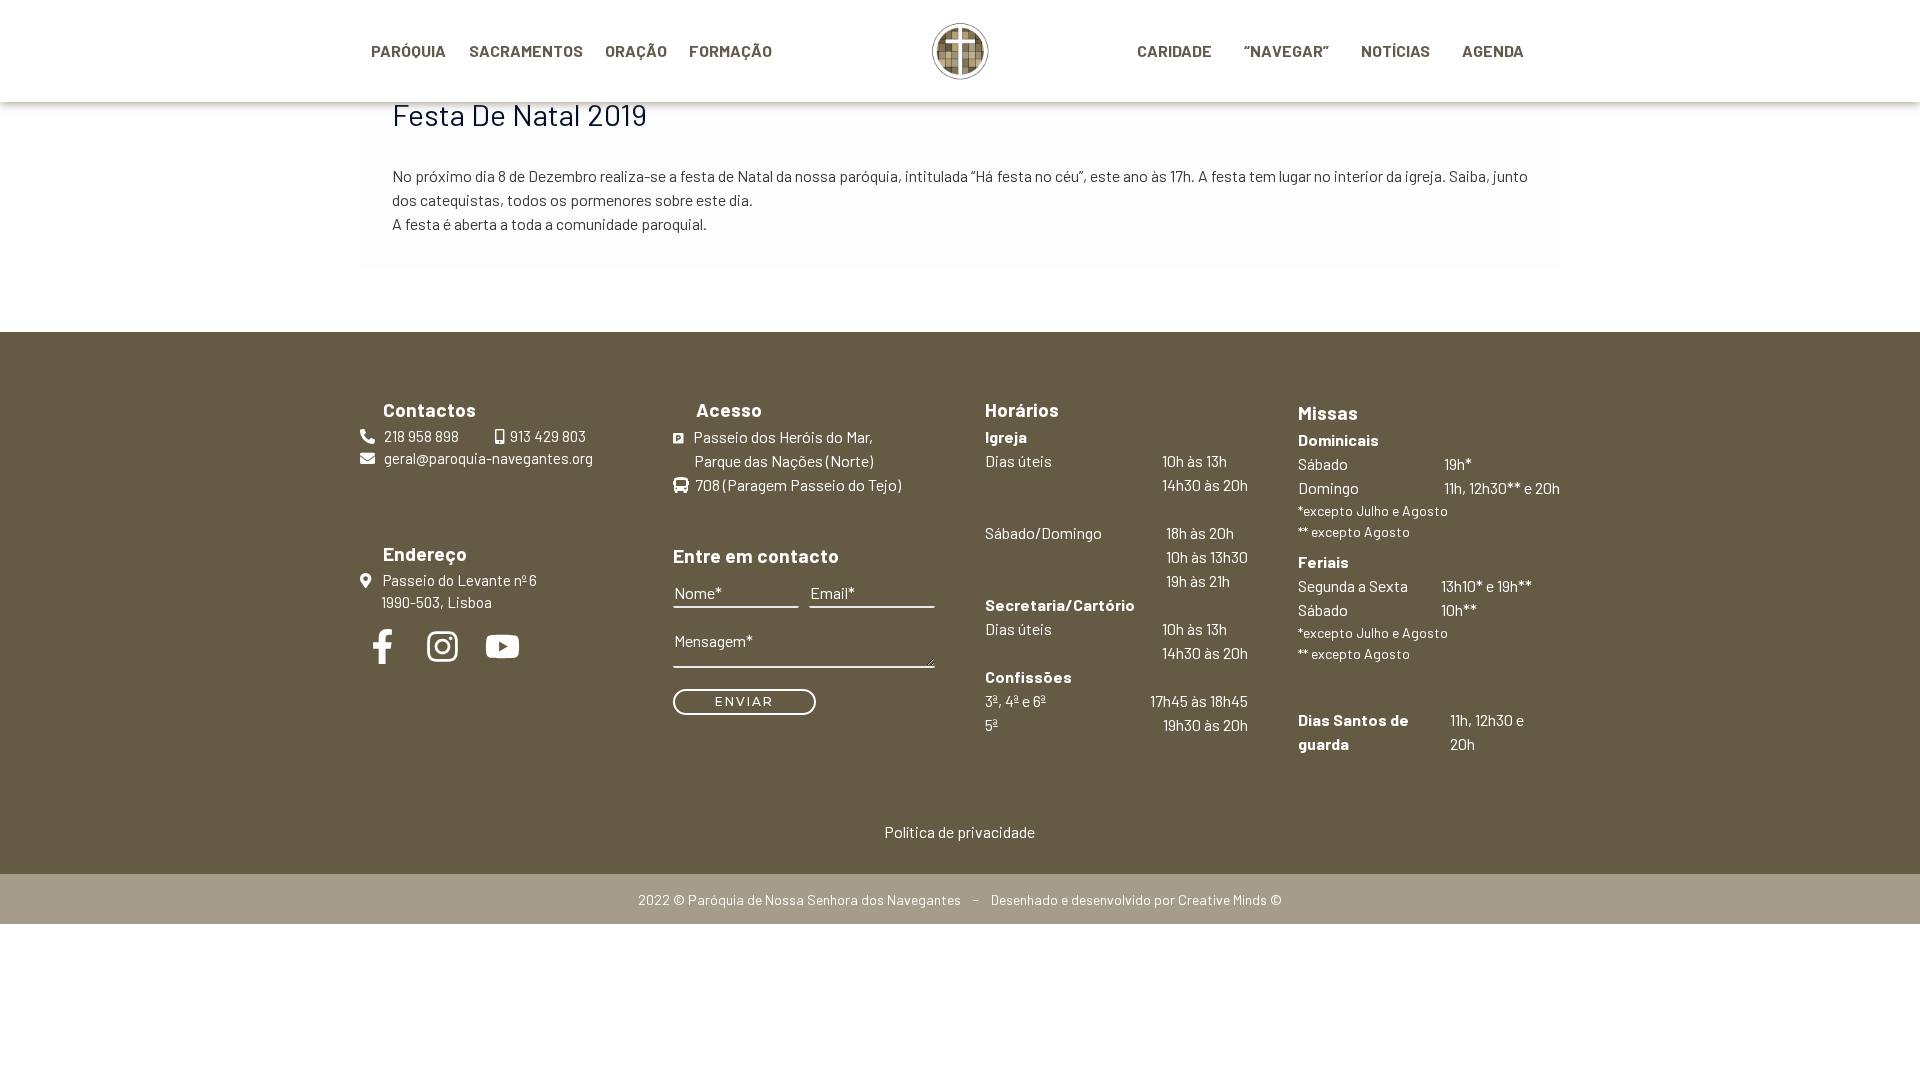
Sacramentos (526, 50)
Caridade (1174, 50)
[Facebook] (382, 646)
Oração (636, 50)
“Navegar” (1286, 50)
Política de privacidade (959, 831)
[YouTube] (502, 646)
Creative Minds (1222, 899)
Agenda (1493, 50)
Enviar (744, 701)
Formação (730, 50)
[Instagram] (442, 646)
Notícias (1395, 50)
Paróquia (408, 50)
